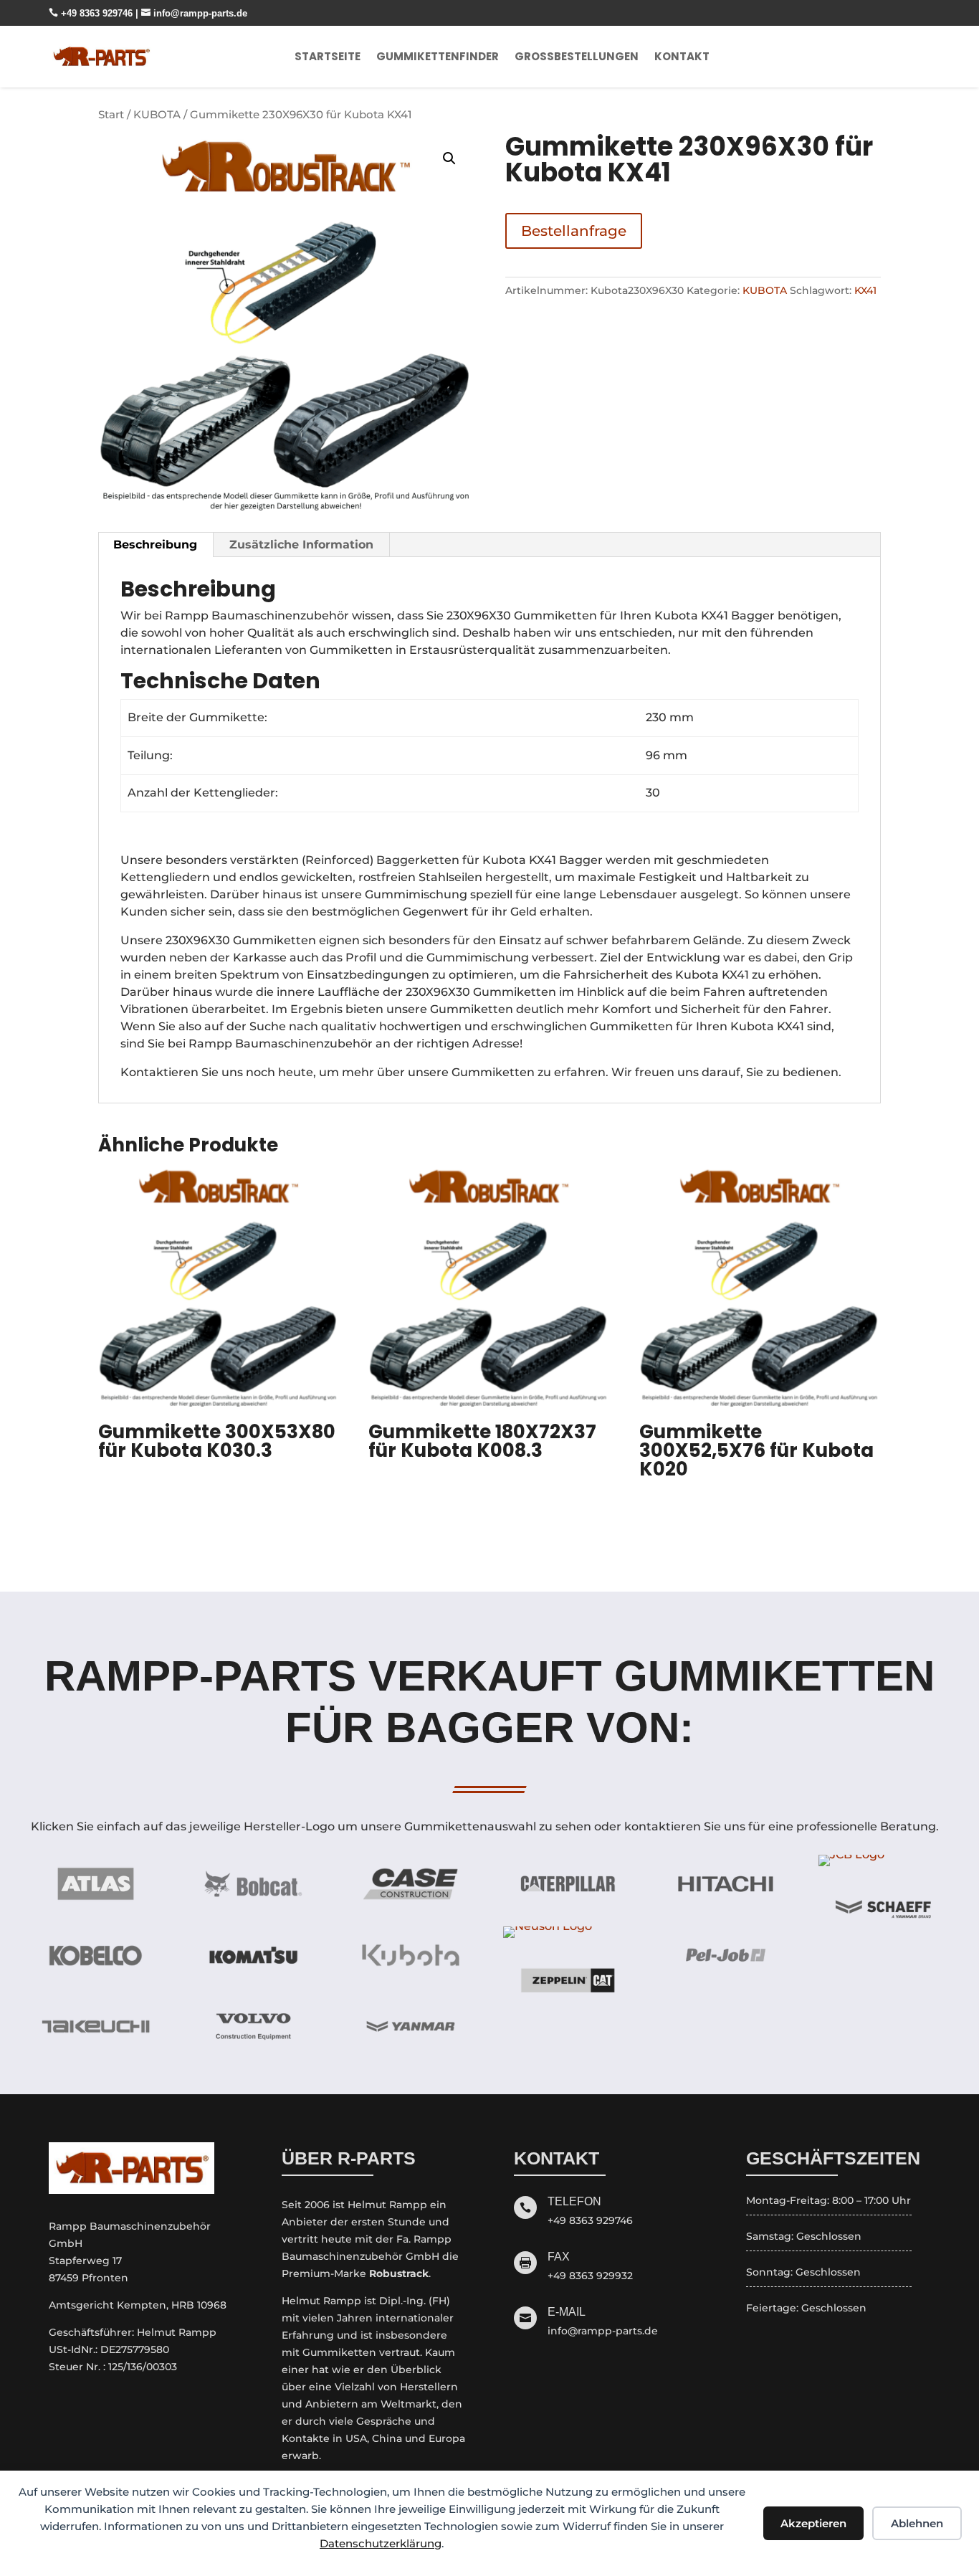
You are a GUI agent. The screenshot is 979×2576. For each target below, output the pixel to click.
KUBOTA (157, 115)
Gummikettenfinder (438, 56)
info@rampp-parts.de (194, 13)
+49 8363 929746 (92, 13)
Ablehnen (917, 2523)
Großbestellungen (577, 56)
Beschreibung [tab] (155, 545)
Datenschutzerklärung (381, 2543)
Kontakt (682, 56)
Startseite (328, 56)
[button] (449, 158)
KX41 (865, 290)
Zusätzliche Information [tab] (301, 545)
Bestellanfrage (574, 231)
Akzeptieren (813, 2523)
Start (111, 115)
